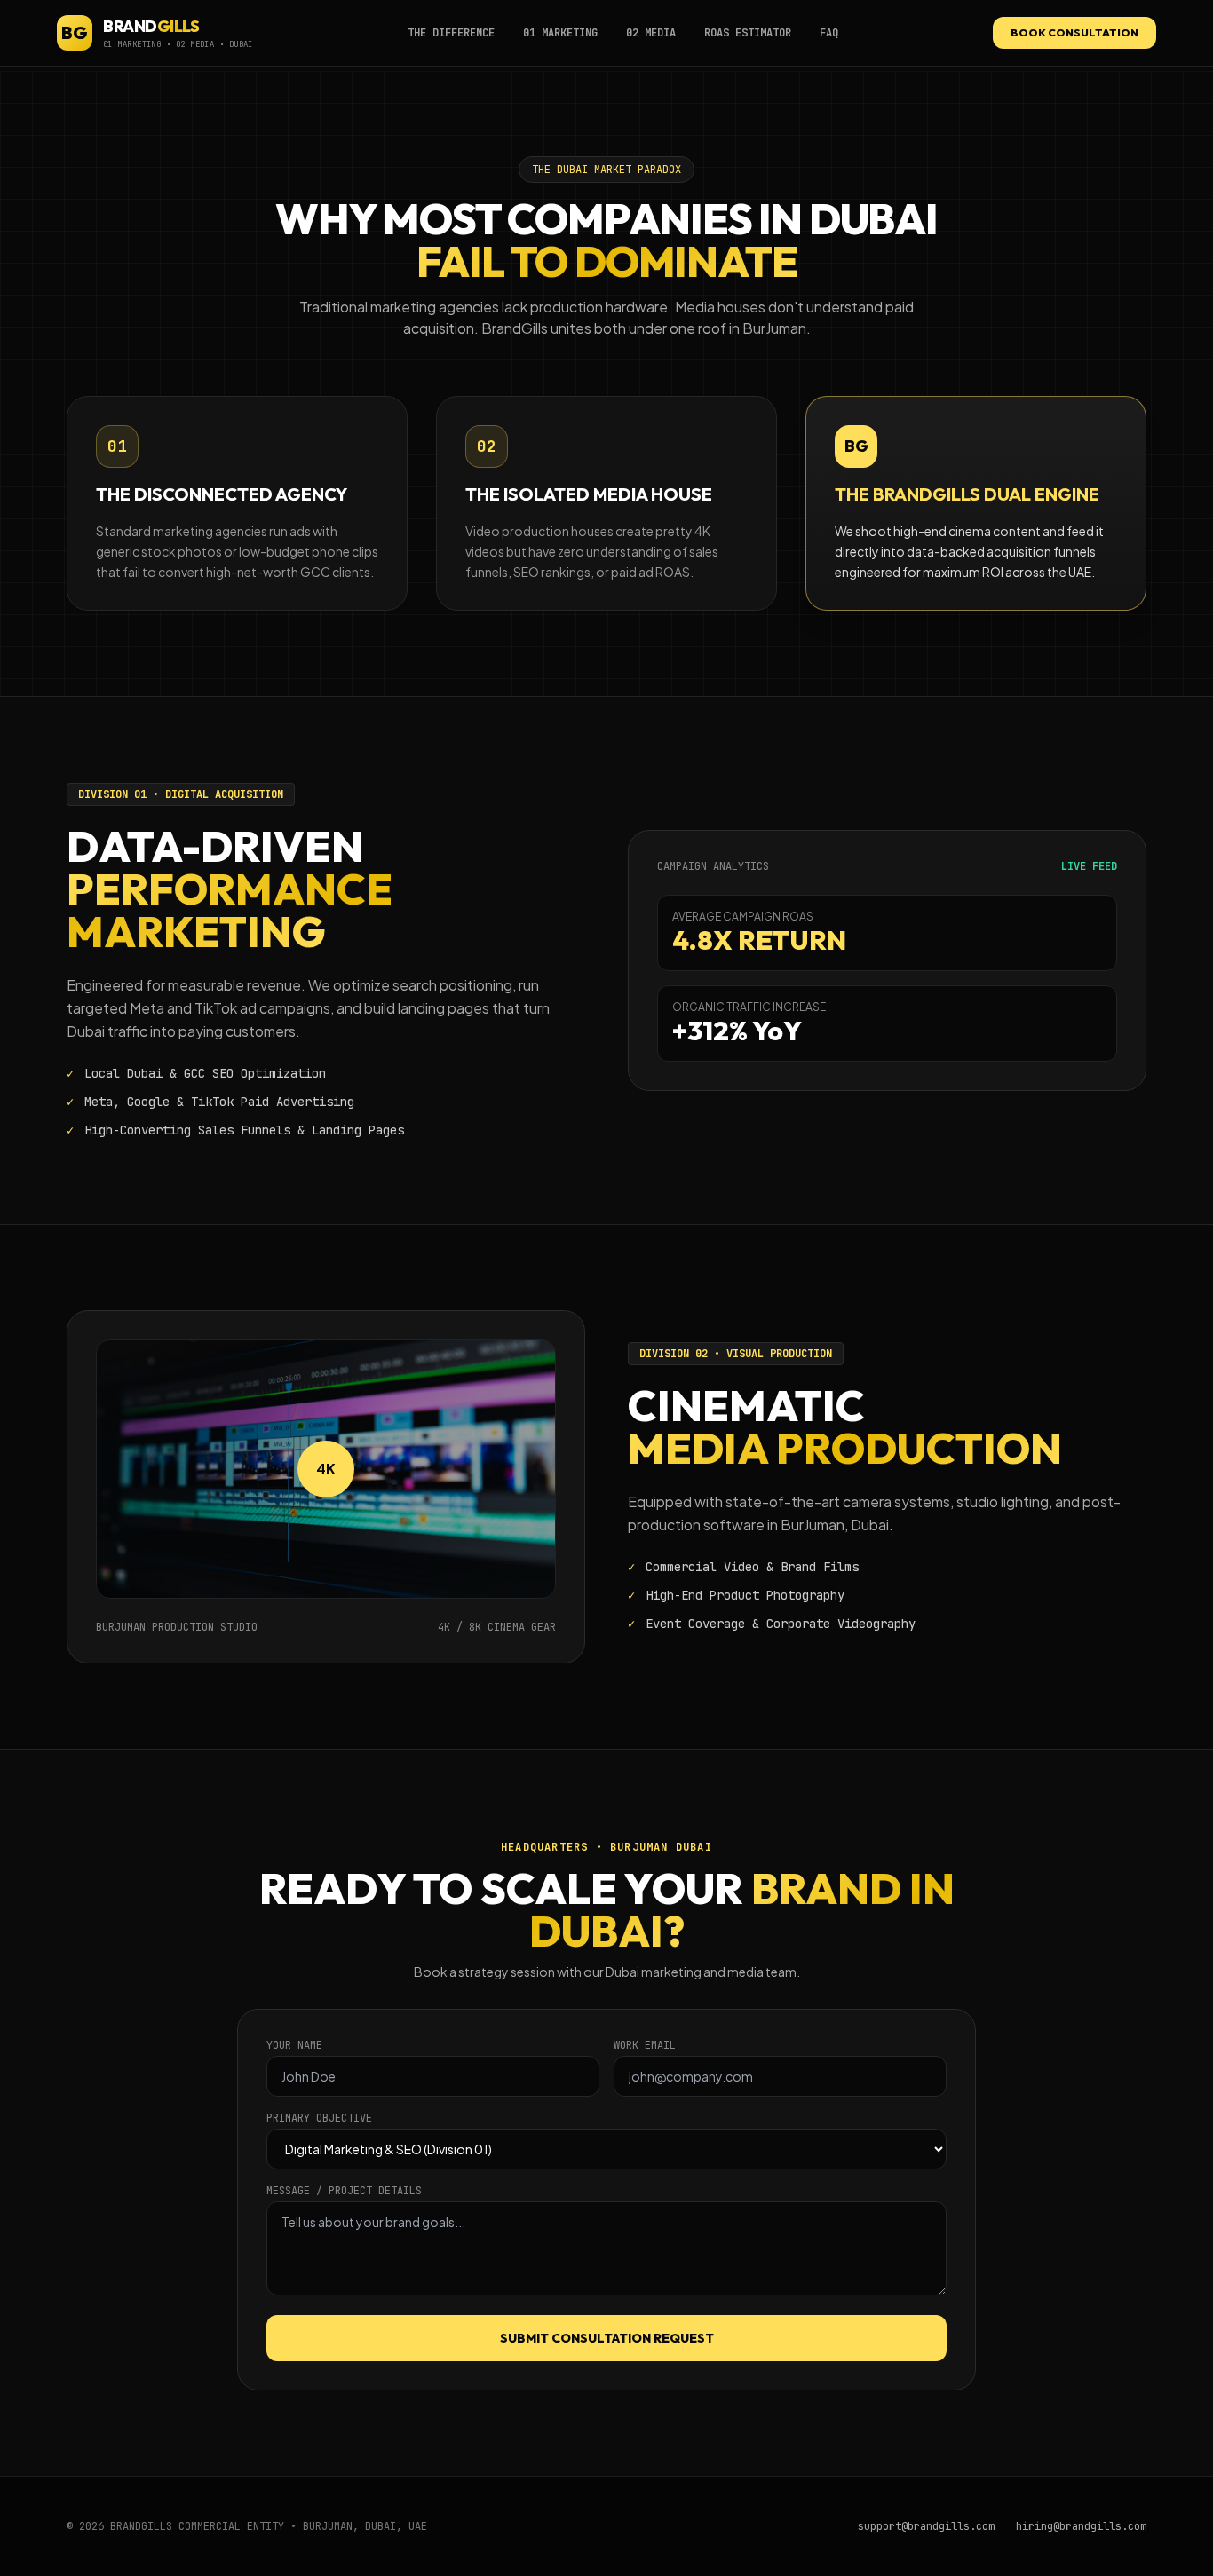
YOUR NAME (294, 2045)
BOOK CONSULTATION (1074, 32)
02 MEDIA (651, 33)
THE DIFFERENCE (451, 33)
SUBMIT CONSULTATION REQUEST (607, 2338)
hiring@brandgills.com (1081, 2526)
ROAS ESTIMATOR (748, 33)
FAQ (829, 33)
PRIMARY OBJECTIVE (319, 2118)
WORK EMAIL (645, 2045)
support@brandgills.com (926, 2526)
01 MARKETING (560, 33)
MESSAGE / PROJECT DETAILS (344, 2191)
